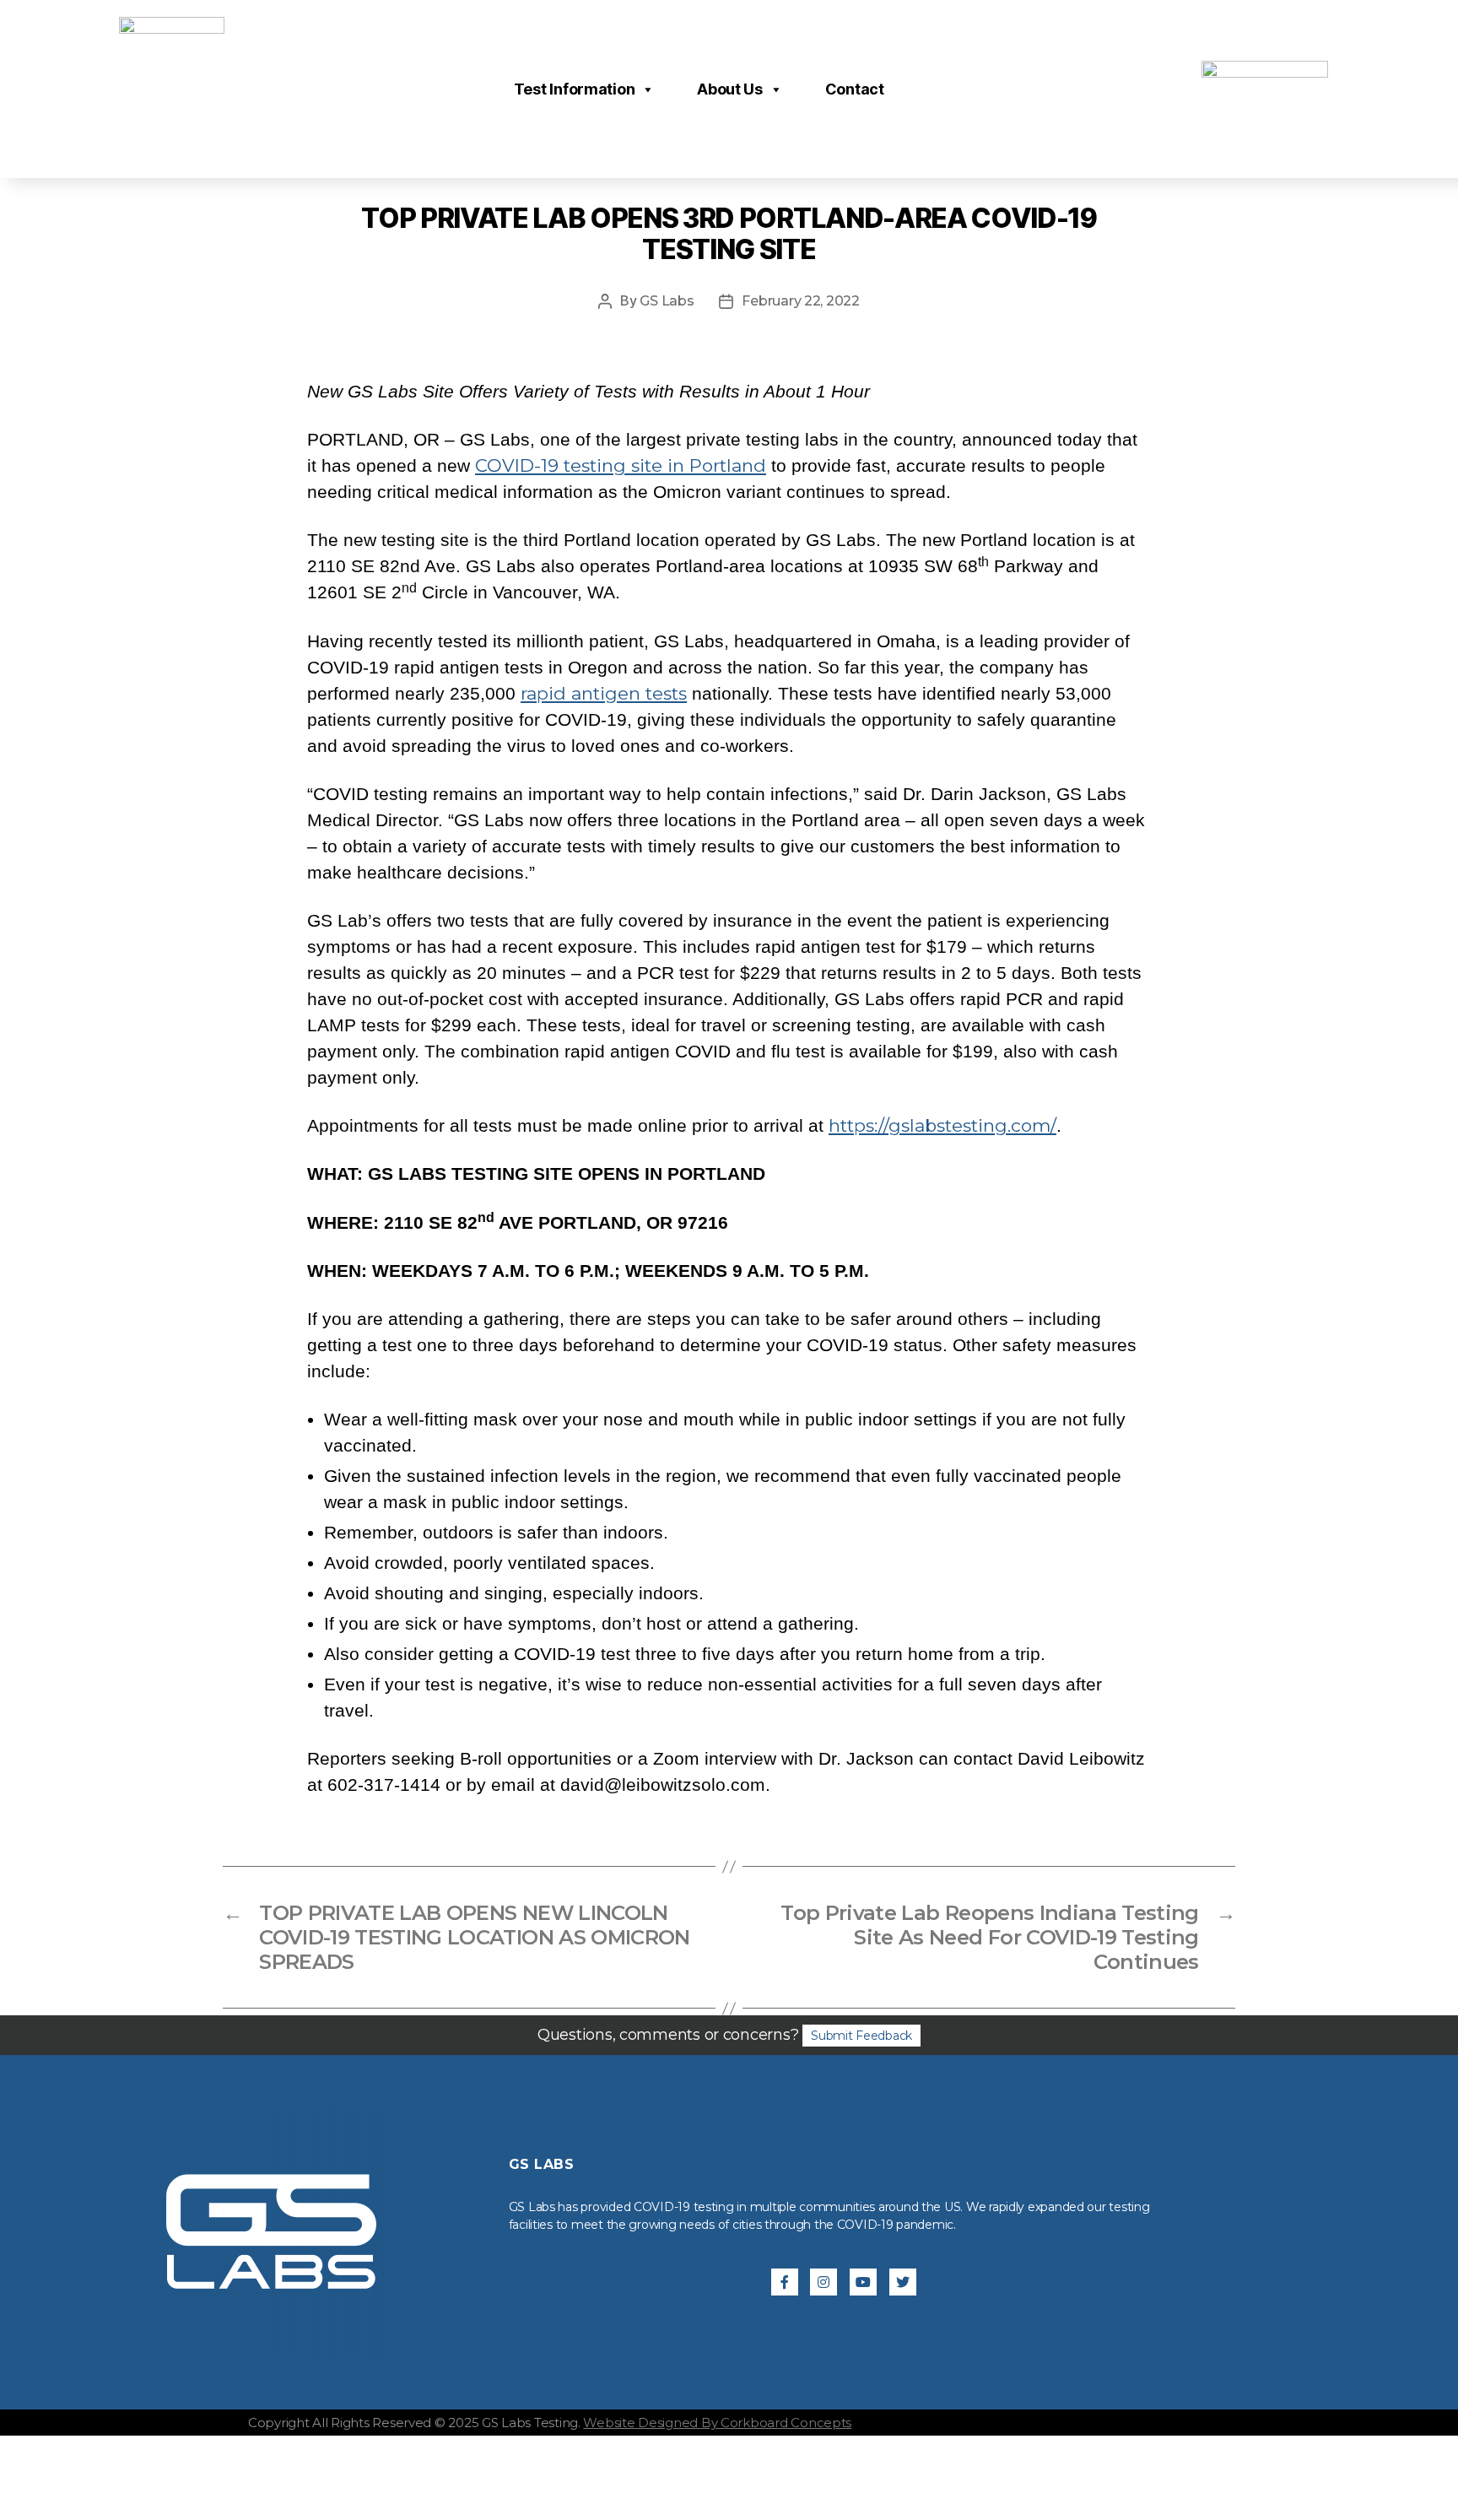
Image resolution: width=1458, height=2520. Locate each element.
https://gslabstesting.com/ (942, 1125)
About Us (730, 89)
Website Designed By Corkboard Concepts (717, 2423)
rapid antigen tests (604, 693)
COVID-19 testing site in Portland (621, 465)
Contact (855, 89)
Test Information (575, 89)
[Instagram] (823, 2282)
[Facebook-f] (785, 2282)
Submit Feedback (861, 2036)
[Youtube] (863, 2282)
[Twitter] (903, 2282)
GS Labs (667, 301)
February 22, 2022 (800, 301)
